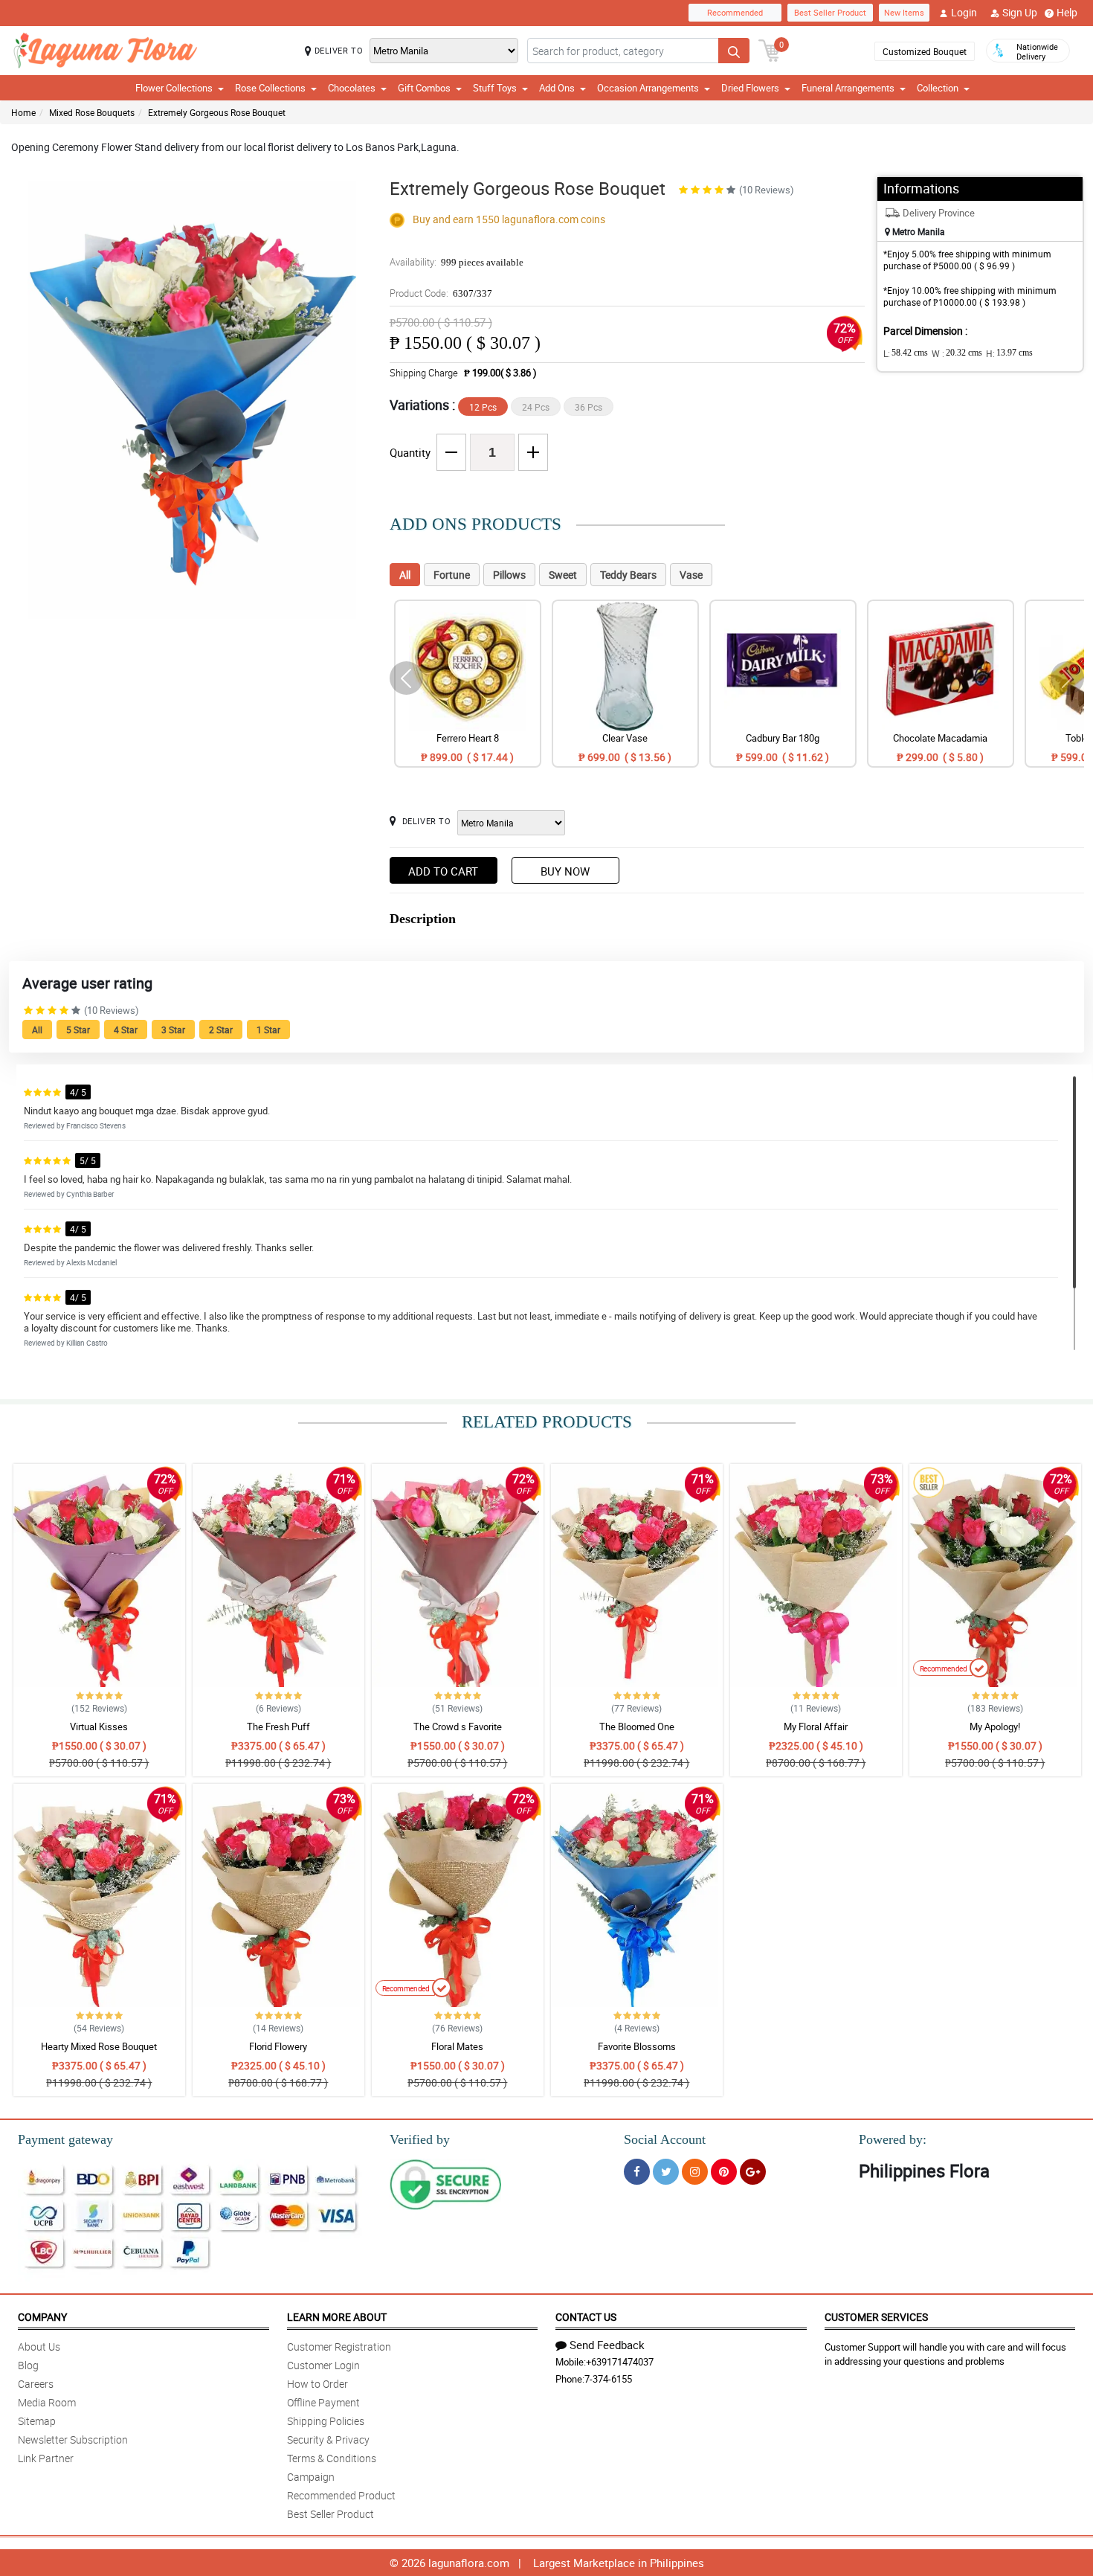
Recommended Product (341, 2495)
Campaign (311, 2477)
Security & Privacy (328, 2440)
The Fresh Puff (278, 1727)
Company (42, 2317)
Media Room (47, 2402)
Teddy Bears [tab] (628, 575)
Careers (36, 2384)
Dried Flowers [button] (750, 88)
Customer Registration (339, 2347)
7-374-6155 (608, 2379)
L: (906, 353)
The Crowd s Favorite (458, 1727)
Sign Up (1020, 12)
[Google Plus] (753, 2172)
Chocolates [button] (352, 88)
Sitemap (37, 2421)
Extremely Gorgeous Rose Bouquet (217, 112)
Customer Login (323, 2365)
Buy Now (565, 871)
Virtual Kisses (99, 1727)
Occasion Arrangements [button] (648, 88)
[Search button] (734, 51)
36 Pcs (589, 407)
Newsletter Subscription (73, 2440)
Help (1067, 12)
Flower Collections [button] (174, 88)
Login (964, 12)
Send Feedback (607, 2345)
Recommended (735, 12)
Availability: (457, 262)
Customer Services (876, 2317)
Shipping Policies (326, 2421)
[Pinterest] (724, 2172)
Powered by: (893, 2139)
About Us (39, 2347)
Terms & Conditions (332, 2458)
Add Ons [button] (557, 88)
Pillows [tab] (509, 575)
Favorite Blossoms (637, 2046)
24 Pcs (536, 407)
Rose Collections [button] (270, 88)
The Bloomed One (637, 1727)
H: (1009, 353)
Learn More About (337, 2317)
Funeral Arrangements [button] (848, 88)
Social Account (665, 2139)
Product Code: (441, 293)
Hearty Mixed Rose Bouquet (99, 2046)
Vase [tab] (691, 575)
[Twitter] (666, 2172)
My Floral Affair (816, 1727)
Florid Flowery (278, 2046)
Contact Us (586, 2317)
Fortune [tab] (452, 575)
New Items (904, 12)
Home (23, 112)
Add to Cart (443, 871)
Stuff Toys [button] (495, 88)
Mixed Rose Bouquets (92, 112)
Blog (28, 2365)
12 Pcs (483, 407)
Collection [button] (938, 88)
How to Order (317, 2384)
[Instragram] (695, 2172)
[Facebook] (637, 2172)
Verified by (420, 2139)
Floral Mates (457, 2046)
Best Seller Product (830, 12)
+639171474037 (620, 2362)
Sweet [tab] (563, 575)
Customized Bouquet (925, 51)
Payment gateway (65, 2139)
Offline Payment (323, 2402)
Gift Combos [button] (424, 88)
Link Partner (46, 2458)
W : (957, 353)
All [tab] (405, 575)
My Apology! (995, 1727)
